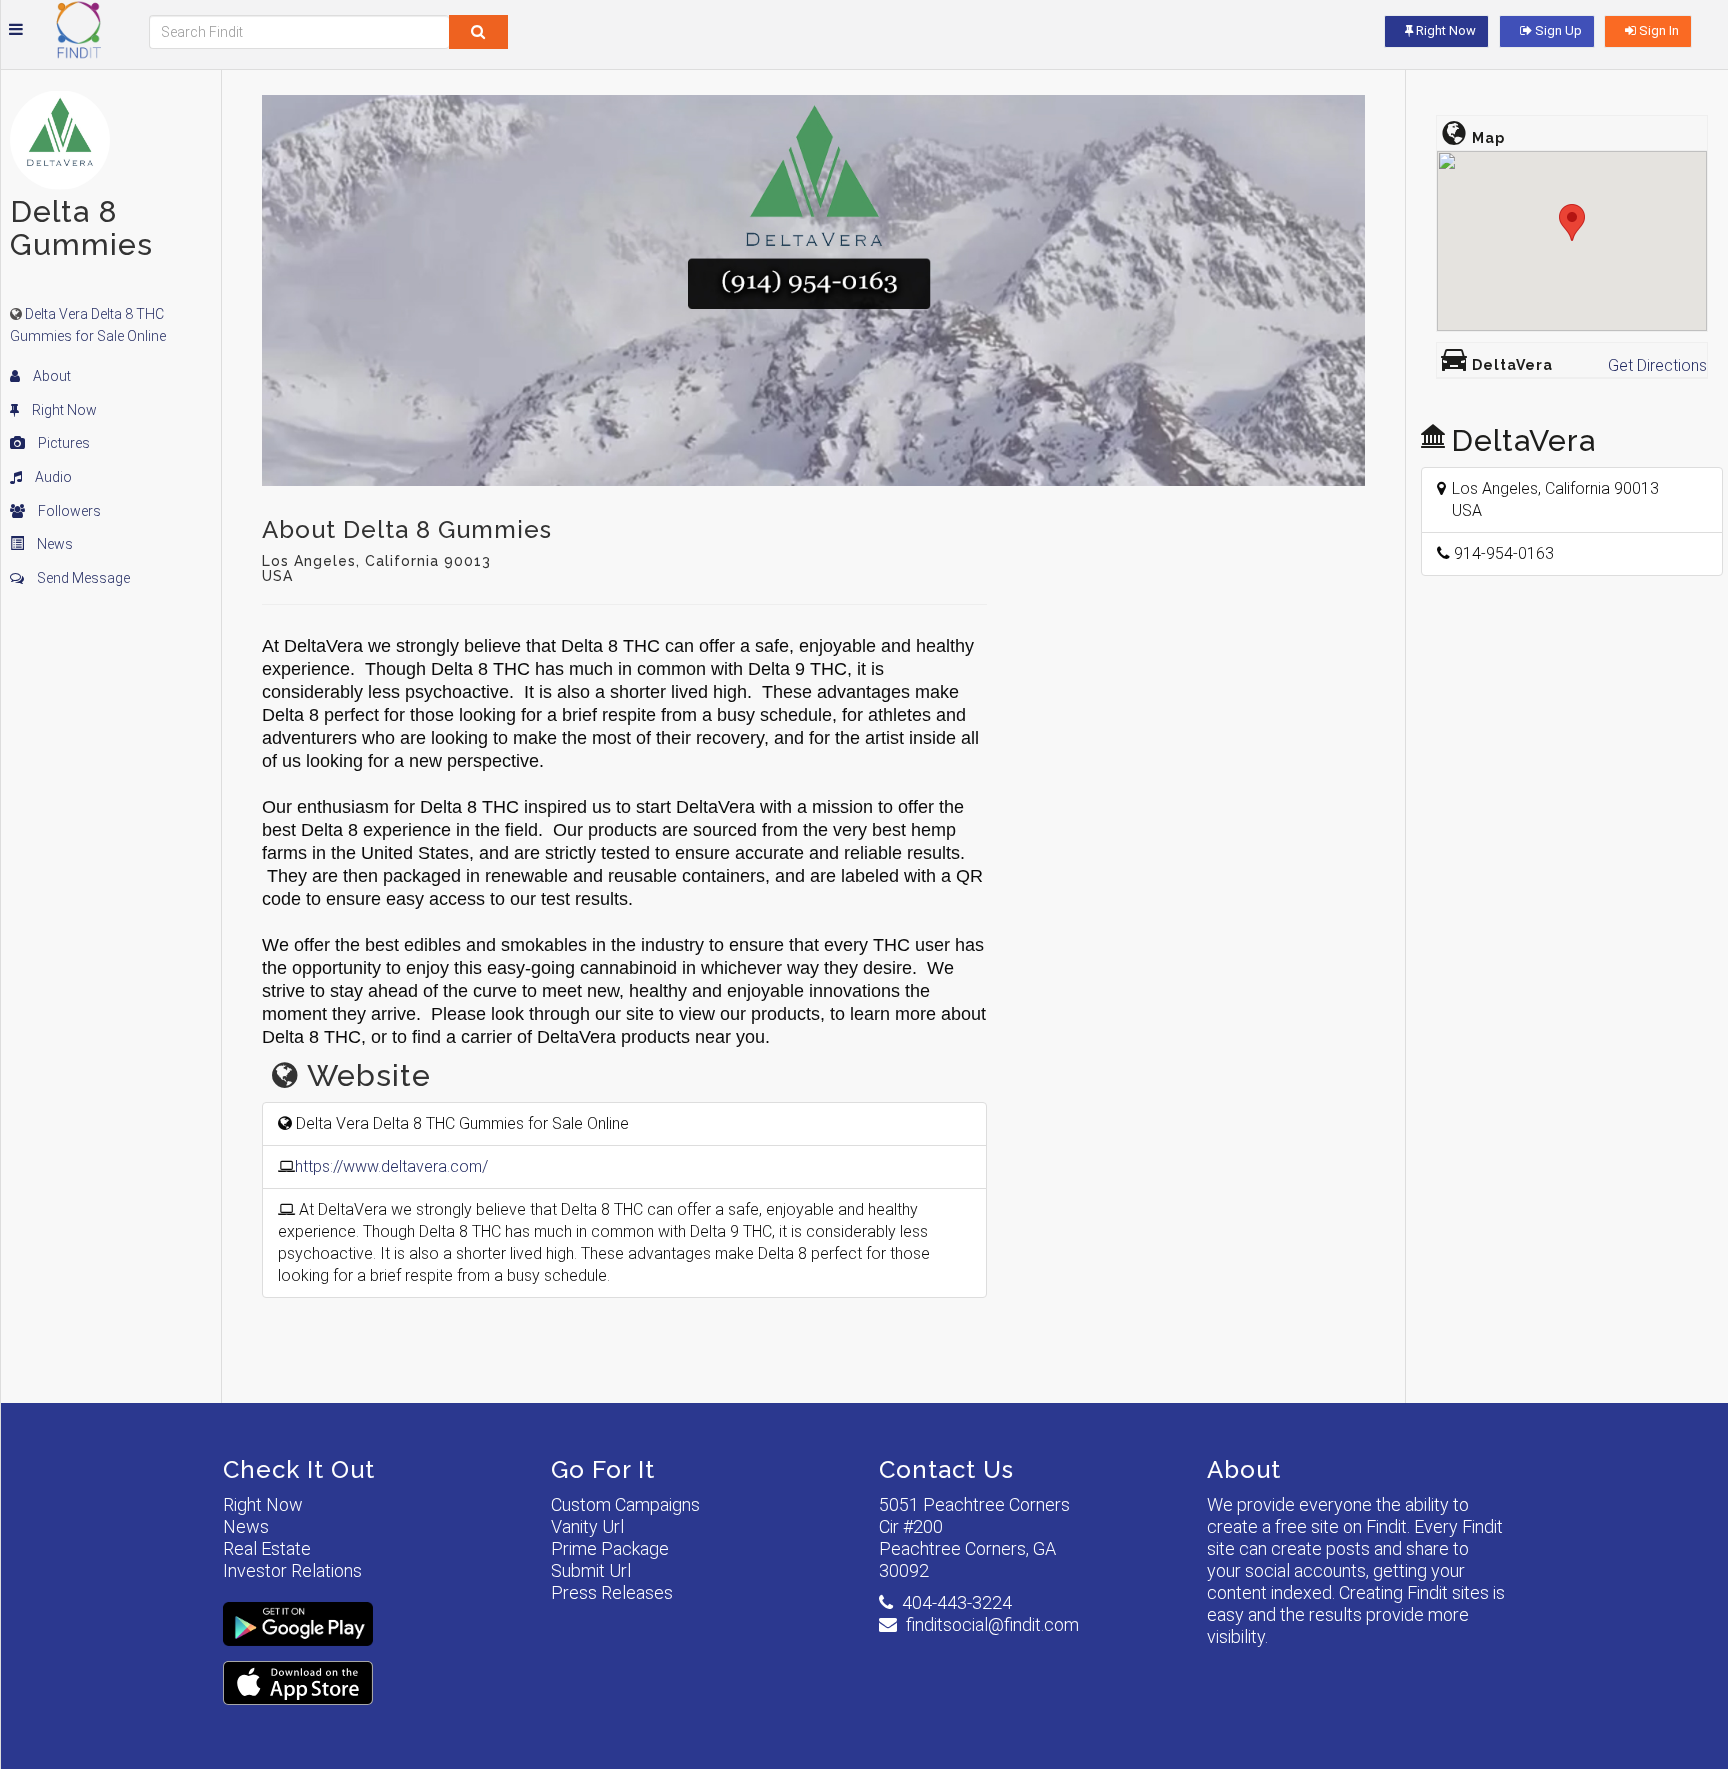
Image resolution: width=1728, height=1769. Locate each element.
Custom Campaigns (625, 1504)
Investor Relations (292, 1570)
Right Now (63, 410)
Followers (68, 511)
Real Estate (267, 1548)
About (50, 376)
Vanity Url (587, 1526)
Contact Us (946, 1469)
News (53, 544)
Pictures (62, 443)
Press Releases (612, 1592)
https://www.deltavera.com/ (391, 1166)
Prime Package (610, 1548)
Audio (52, 477)
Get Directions (1657, 365)
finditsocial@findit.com (992, 1624)
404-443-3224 (957, 1602)
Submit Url (591, 1570)
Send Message (82, 578)
